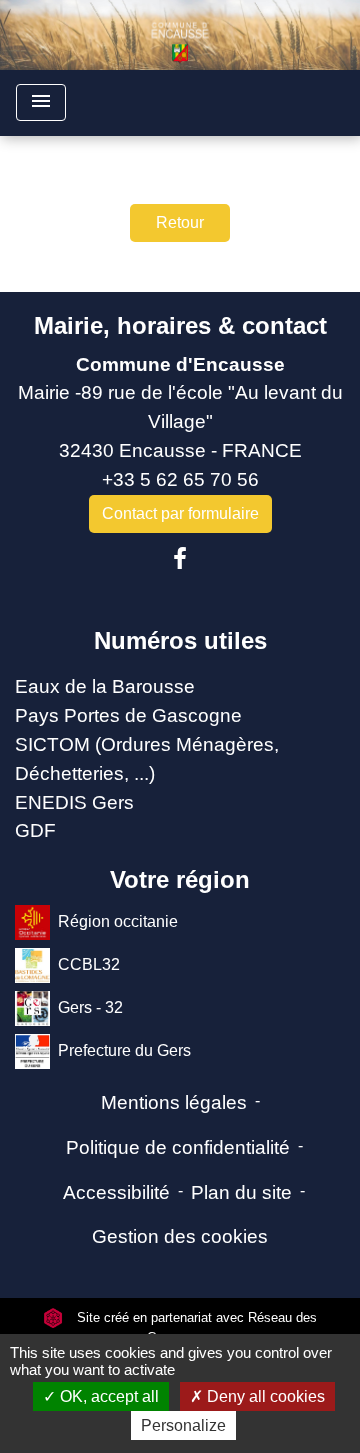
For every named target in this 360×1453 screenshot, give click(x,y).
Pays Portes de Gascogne (128, 715)
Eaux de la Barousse (105, 686)
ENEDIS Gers (74, 802)
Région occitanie (118, 921)
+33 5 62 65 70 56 (180, 479)
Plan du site (241, 1192)
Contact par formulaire (180, 513)
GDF (35, 830)
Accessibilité (116, 1192)
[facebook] (180, 559)
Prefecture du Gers (124, 1050)
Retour (180, 222)
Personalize (183, 1425)
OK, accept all (107, 1396)
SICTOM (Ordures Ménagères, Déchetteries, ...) (147, 759)
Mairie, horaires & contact (180, 325)
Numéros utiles (180, 640)
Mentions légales (174, 1102)
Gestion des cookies (180, 1236)
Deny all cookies (264, 1396)
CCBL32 (89, 964)
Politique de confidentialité (178, 1147)
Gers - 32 (90, 1007)
